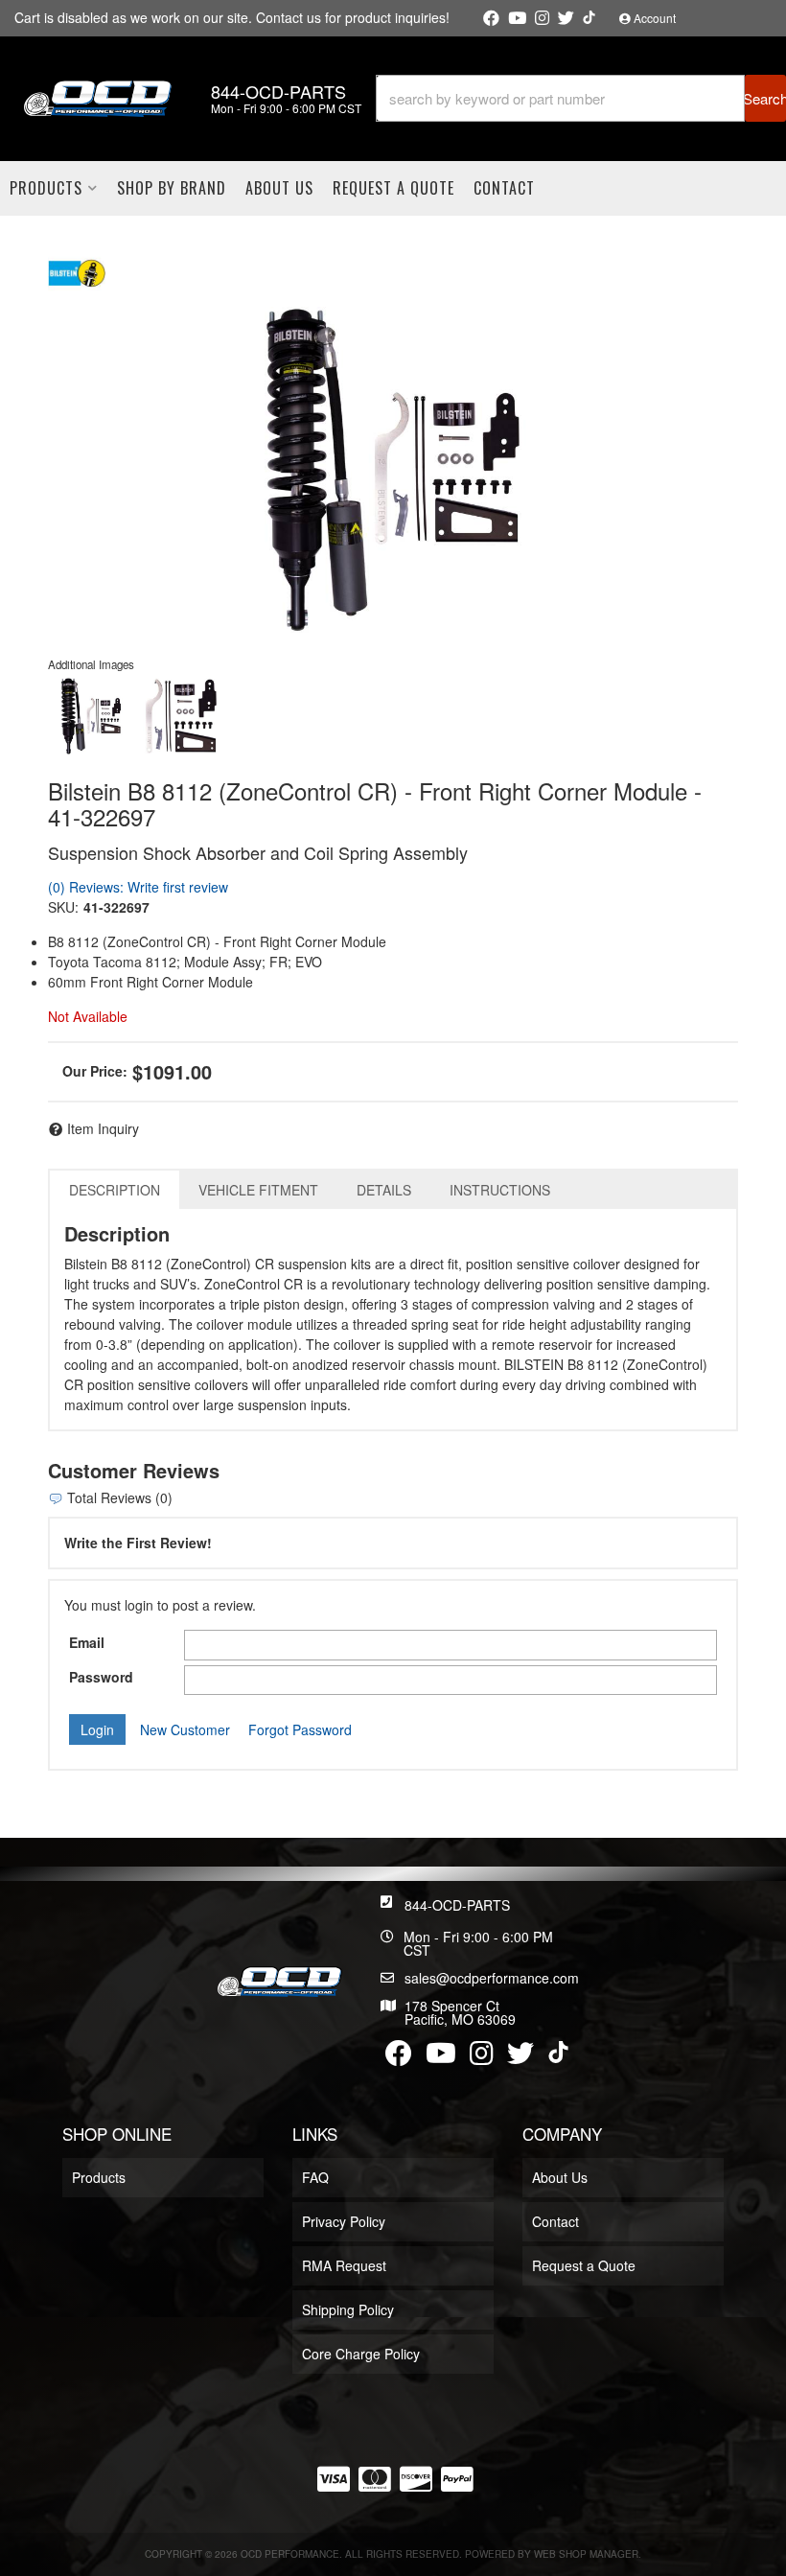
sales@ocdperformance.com (492, 1978)
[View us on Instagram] (542, 18)
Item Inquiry (103, 1128)
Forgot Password (300, 1729)
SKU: (63, 907)
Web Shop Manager (586, 2554)
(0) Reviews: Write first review (138, 887)
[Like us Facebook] (491, 18)
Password (101, 1677)
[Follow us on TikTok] (589, 17)
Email (87, 1642)
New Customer (185, 1729)
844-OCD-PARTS (457, 1905)
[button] (581, 98)
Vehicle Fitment (258, 1190)
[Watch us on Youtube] (517, 18)
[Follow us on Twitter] (566, 18)
